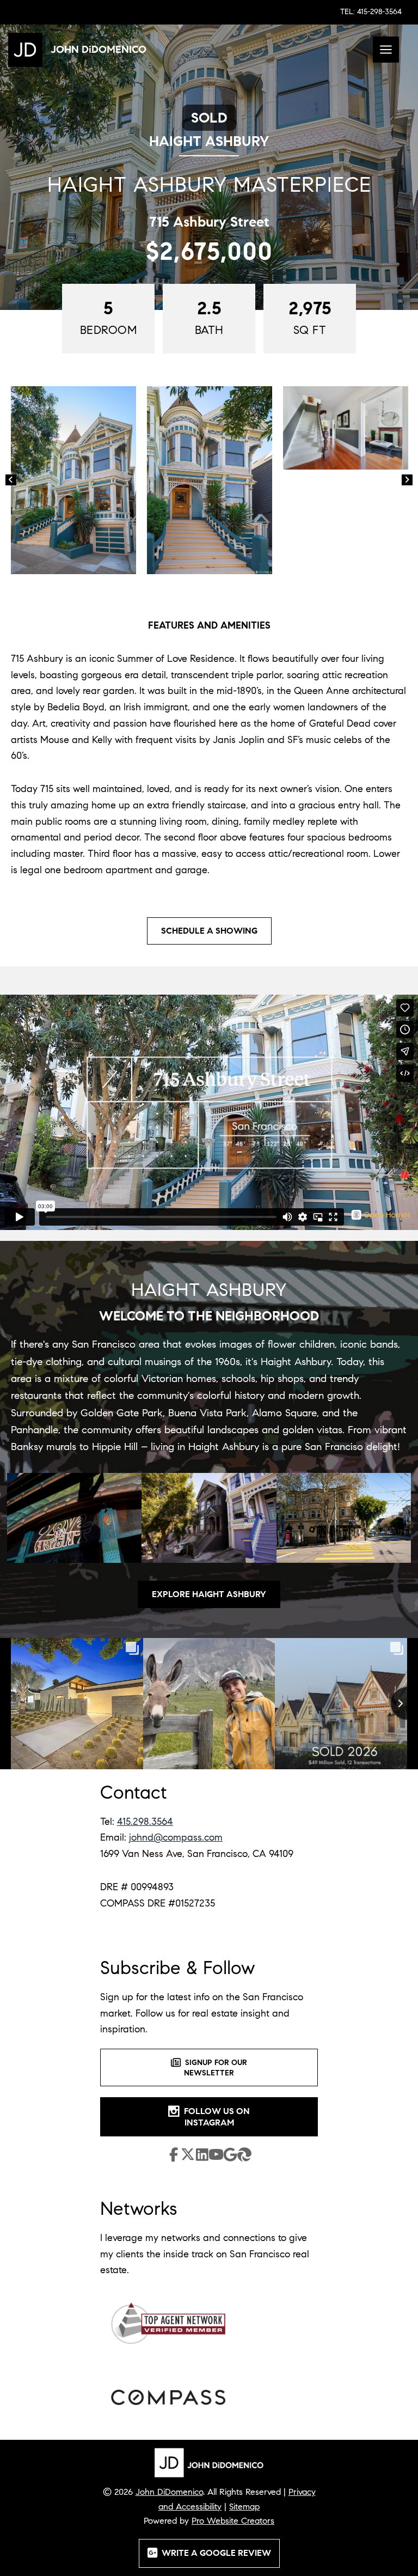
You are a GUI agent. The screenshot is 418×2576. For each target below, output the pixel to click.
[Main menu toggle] (386, 50)
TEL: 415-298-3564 (371, 12)
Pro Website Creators (233, 2521)
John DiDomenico (169, 2492)
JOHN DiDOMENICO (99, 49)
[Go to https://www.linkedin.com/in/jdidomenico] (202, 2156)
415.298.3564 (145, 1822)
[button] (11, 480)
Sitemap (244, 2507)
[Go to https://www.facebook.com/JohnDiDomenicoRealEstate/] (174, 2156)
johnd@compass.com (176, 1837)
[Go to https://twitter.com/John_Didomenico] (188, 2157)
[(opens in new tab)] (168, 2322)
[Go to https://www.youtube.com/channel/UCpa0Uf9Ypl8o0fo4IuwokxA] (216, 2157)
